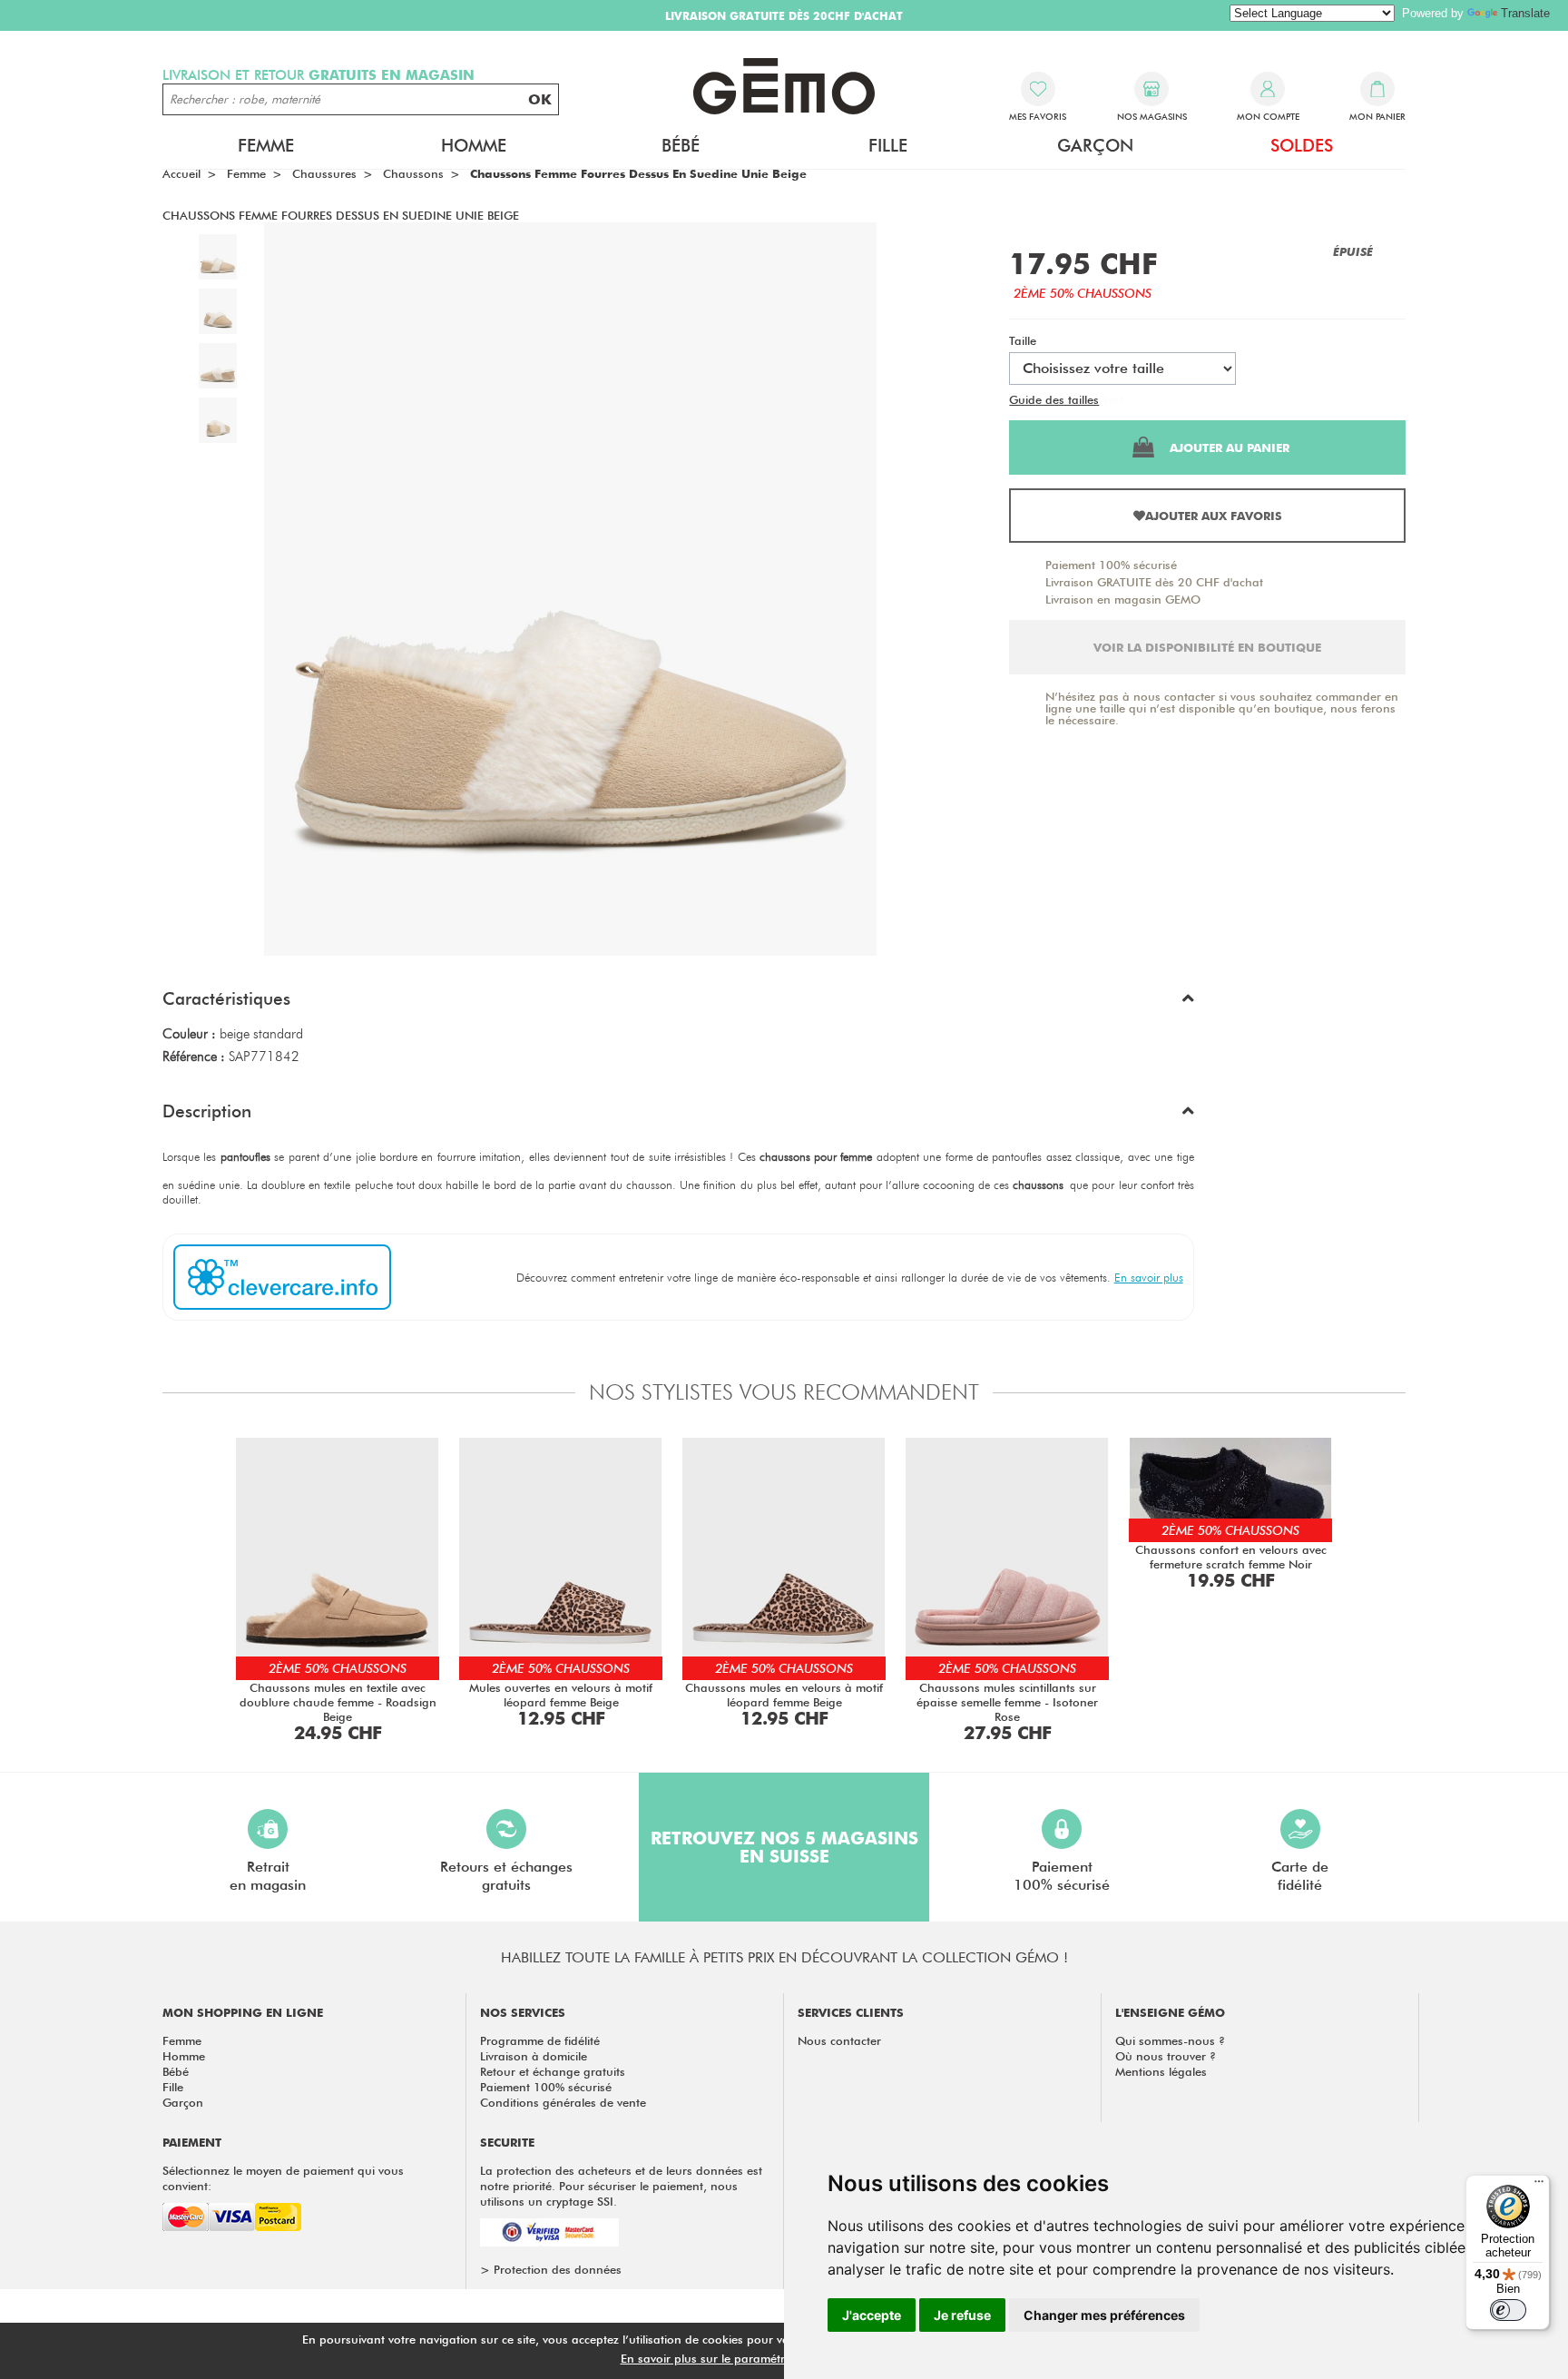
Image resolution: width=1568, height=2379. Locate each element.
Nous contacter (839, 2040)
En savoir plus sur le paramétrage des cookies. (749, 2358)
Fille (173, 2087)
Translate (1525, 13)
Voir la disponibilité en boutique (1207, 647)
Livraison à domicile (534, 2056)
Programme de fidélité (540, 2040)
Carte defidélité (1300, 1876)
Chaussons (413, 173)
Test (1113, 399)
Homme (184, 2056)
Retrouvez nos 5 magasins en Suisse (784, 1847)
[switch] (1508, 2310)
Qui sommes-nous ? (1170, 2040)
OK (540, 99)
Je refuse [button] (962, 2315)
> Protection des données (551, 2269)
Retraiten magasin (268, 1876)
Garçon (183, 2102)
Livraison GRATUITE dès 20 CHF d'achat (1154, 582)
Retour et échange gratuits (553, 2071)
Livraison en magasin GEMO (1123, 599)
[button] (678, 1003)
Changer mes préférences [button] (1104, 2315)
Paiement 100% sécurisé (1111, 565)
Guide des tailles (1054, 399)
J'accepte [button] (872, 2315)
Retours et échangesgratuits (506, 1876)
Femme (182, 2040)
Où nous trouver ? (1166, 2056)
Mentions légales (1161, 2071)
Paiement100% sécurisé (1062, 1876)
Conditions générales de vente (563, 2102)
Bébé (176, 2071)
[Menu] (1539, 2186)
